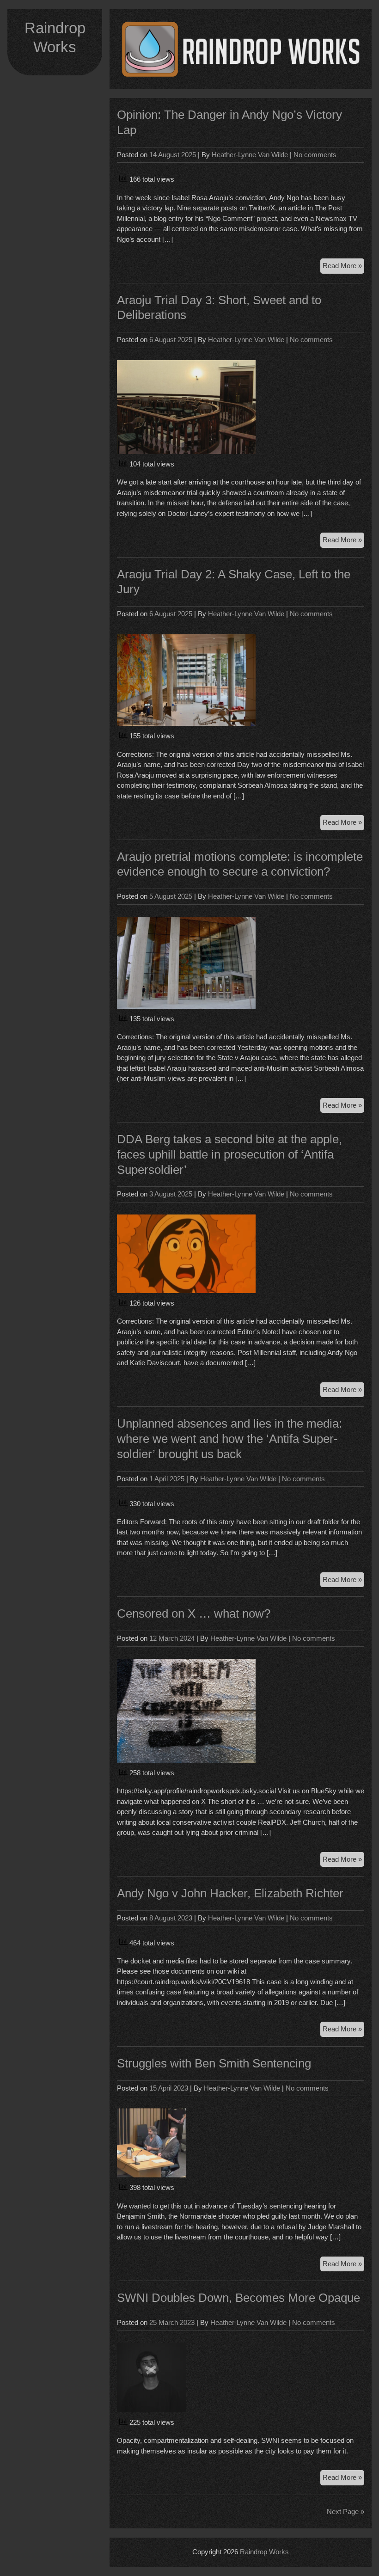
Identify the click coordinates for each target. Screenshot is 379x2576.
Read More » (343, 267)
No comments (315, 155)
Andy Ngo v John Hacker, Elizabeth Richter (230, 1893)
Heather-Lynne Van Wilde (250, 155)
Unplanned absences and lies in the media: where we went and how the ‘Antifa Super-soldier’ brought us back (229, 1439)
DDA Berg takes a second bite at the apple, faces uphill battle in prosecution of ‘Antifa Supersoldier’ (229, 1154)
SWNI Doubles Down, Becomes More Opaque (238, 2298)
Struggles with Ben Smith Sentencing (214, 2063)
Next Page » (345, 2512)
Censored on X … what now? (194, 1613)
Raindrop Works (264, 2552)
